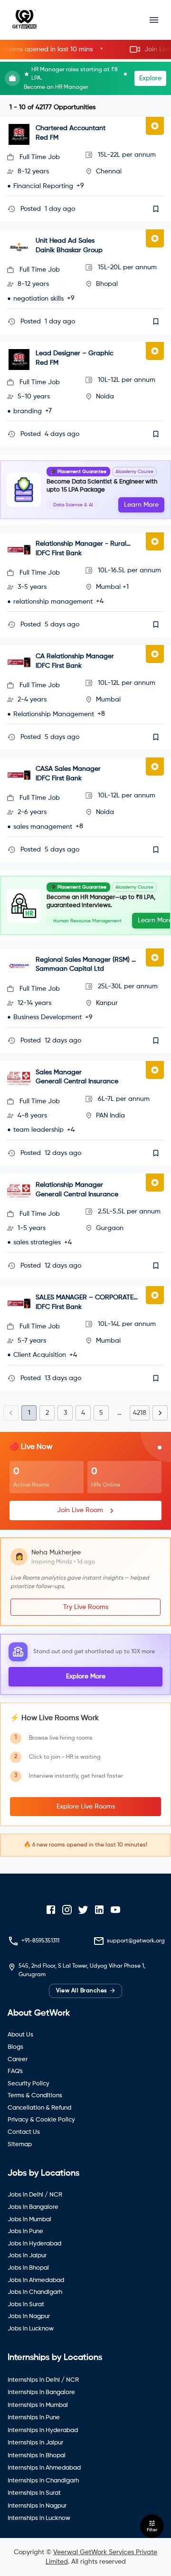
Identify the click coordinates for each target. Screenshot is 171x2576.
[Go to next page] (160, 1413)
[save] (156, 209)
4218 (140, 1413)
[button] (85, 50)
